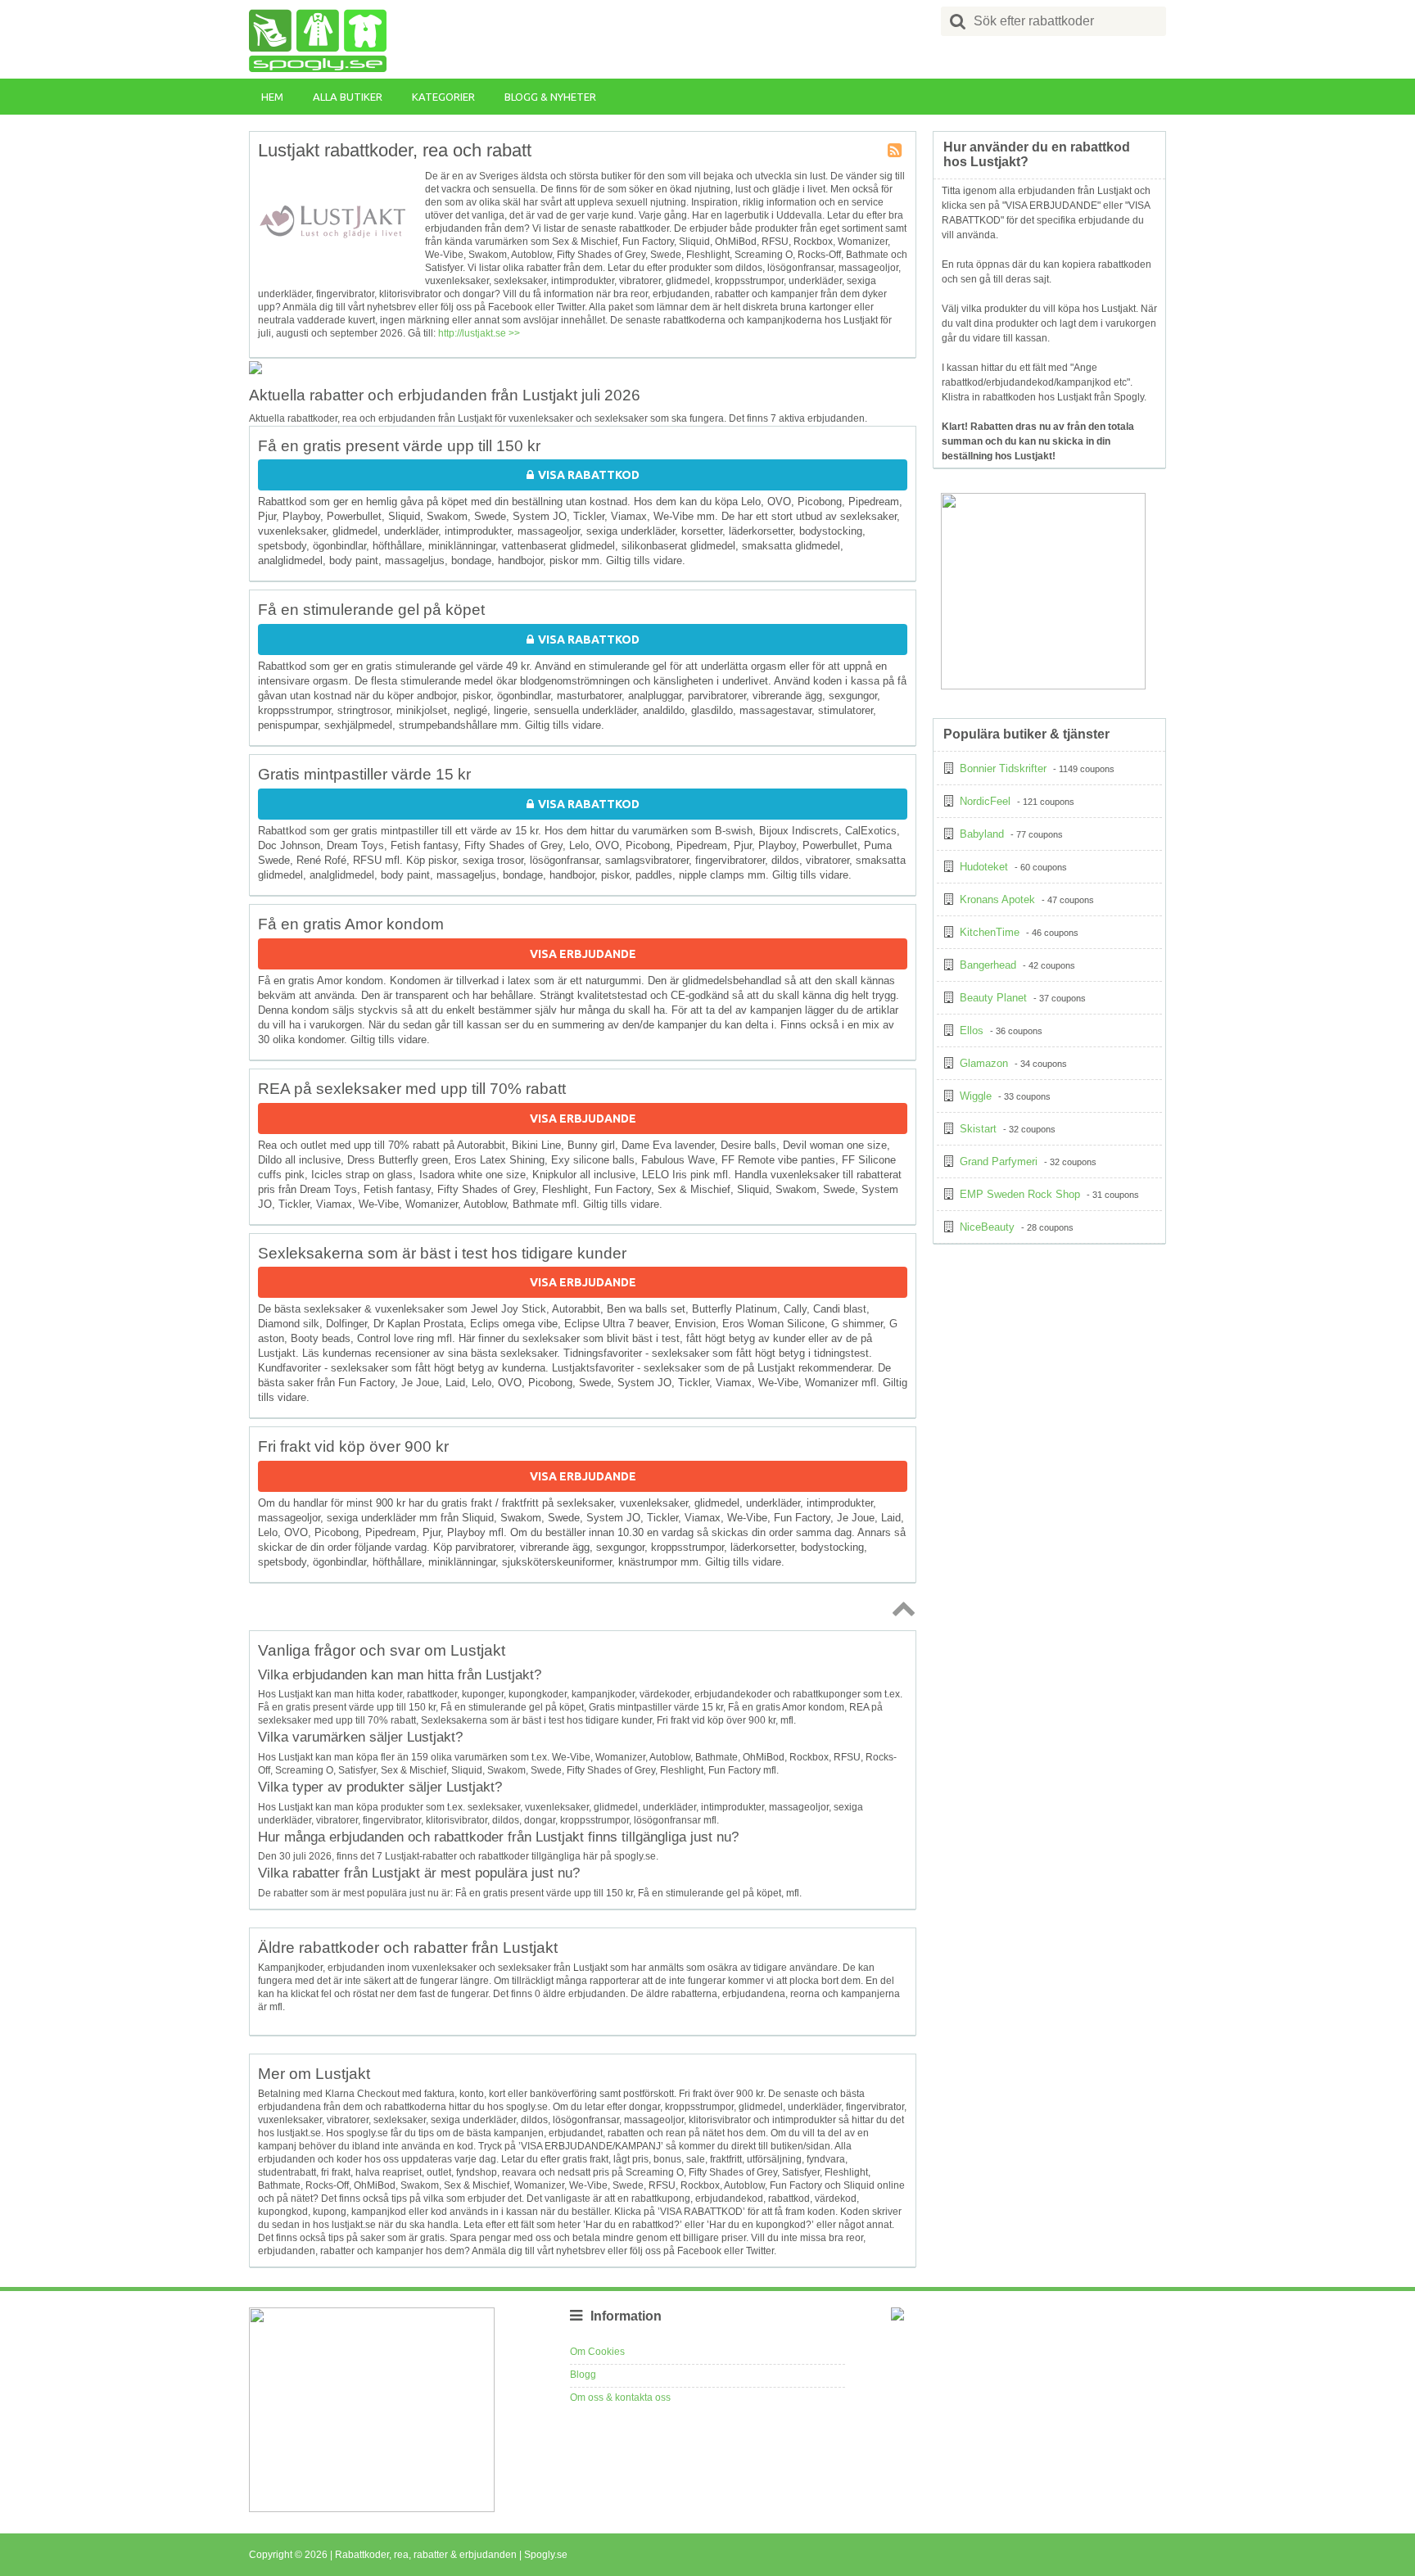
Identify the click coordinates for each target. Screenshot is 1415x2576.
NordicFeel (985, 801)
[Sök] (958, 21)
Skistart (978, 1129)
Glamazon (984, 1063)
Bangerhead (988, 965)
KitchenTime (990, 932)
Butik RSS (896, 151)
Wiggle (976, 1096)
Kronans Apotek (997, 899)
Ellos (972, 1030)
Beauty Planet (993, 998)
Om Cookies (597, 2352)
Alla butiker (348, 97)
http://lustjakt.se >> (479, 333)
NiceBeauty (987, 1227)
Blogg (583, 2375)
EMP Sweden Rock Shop (1020, 1194)
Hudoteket (984, 867)
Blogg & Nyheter (550, 97)
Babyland (982, 834)
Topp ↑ (901, 1608)
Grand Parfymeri (999, 1161)
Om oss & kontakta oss (620, 2397)
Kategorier (443, 97)
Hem (272, 97)
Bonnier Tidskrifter (1003, 768)
